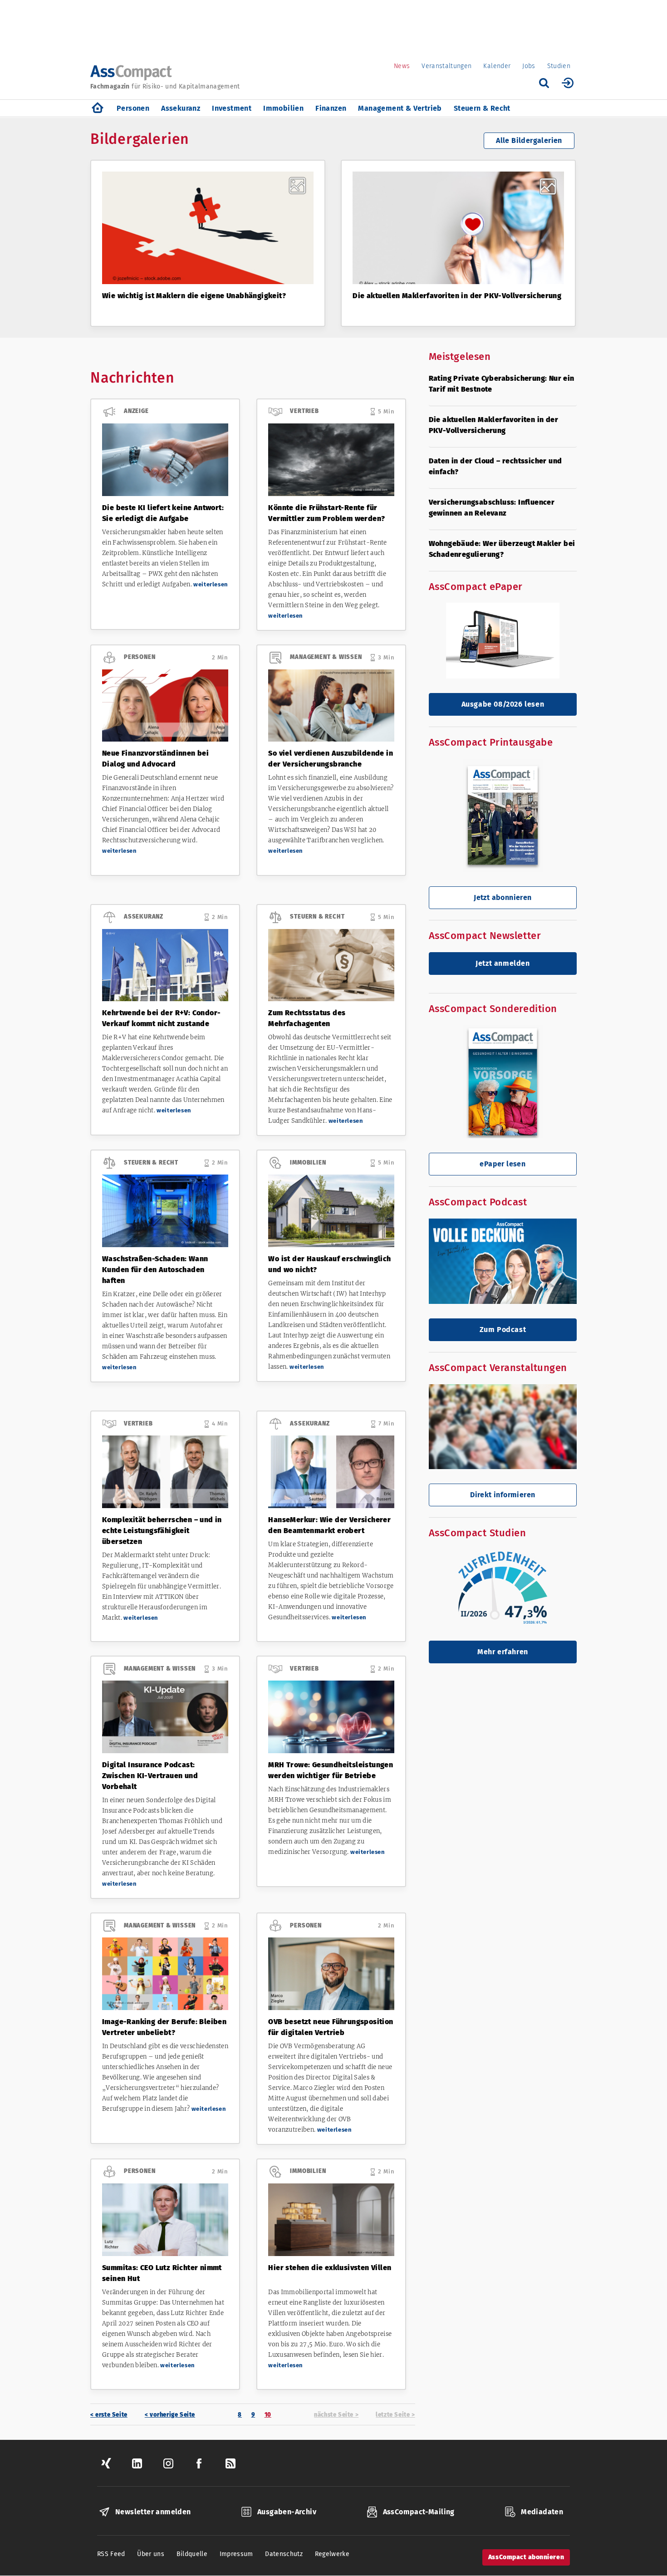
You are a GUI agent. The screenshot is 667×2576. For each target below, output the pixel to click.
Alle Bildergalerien (529, 140)
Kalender (497, 66)
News (402, 66)
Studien (559, 66)
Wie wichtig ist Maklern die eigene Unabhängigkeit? (194, 296)
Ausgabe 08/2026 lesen (503, 704)
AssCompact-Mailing (419, 2512)
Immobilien (283, 108)
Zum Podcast (503, 1330)
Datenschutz (284, 2554)
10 (270, 2415)
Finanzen (331, 108)
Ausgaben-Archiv (287, 2512)
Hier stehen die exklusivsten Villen (330, 2268)
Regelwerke (332, 2554)
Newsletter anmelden (153, 2512)
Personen (133, 108)
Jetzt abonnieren (503, 897)
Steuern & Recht (482, 108)
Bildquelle (192, 2554)
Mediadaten (542, 2512)
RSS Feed (111, 2554)
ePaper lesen (503, 1164)
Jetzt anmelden (503, 963)
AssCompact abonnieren (526, 2557)
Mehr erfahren (503, 1652)
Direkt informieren (503, 1495)
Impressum (236, 2554)
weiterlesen (211, 584)
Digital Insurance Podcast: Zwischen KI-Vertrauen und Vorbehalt (150, 1776)
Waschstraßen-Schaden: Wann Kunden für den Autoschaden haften (155, 1270)
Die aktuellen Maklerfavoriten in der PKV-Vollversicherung (457, 296)
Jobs (529, 66)
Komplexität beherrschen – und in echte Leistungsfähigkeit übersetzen (162, 1531)
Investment (232, 108)
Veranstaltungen (446, 66)
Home (98, 108)
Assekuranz (181, 108)
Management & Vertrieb (400, 108)
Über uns (151, 2554)
